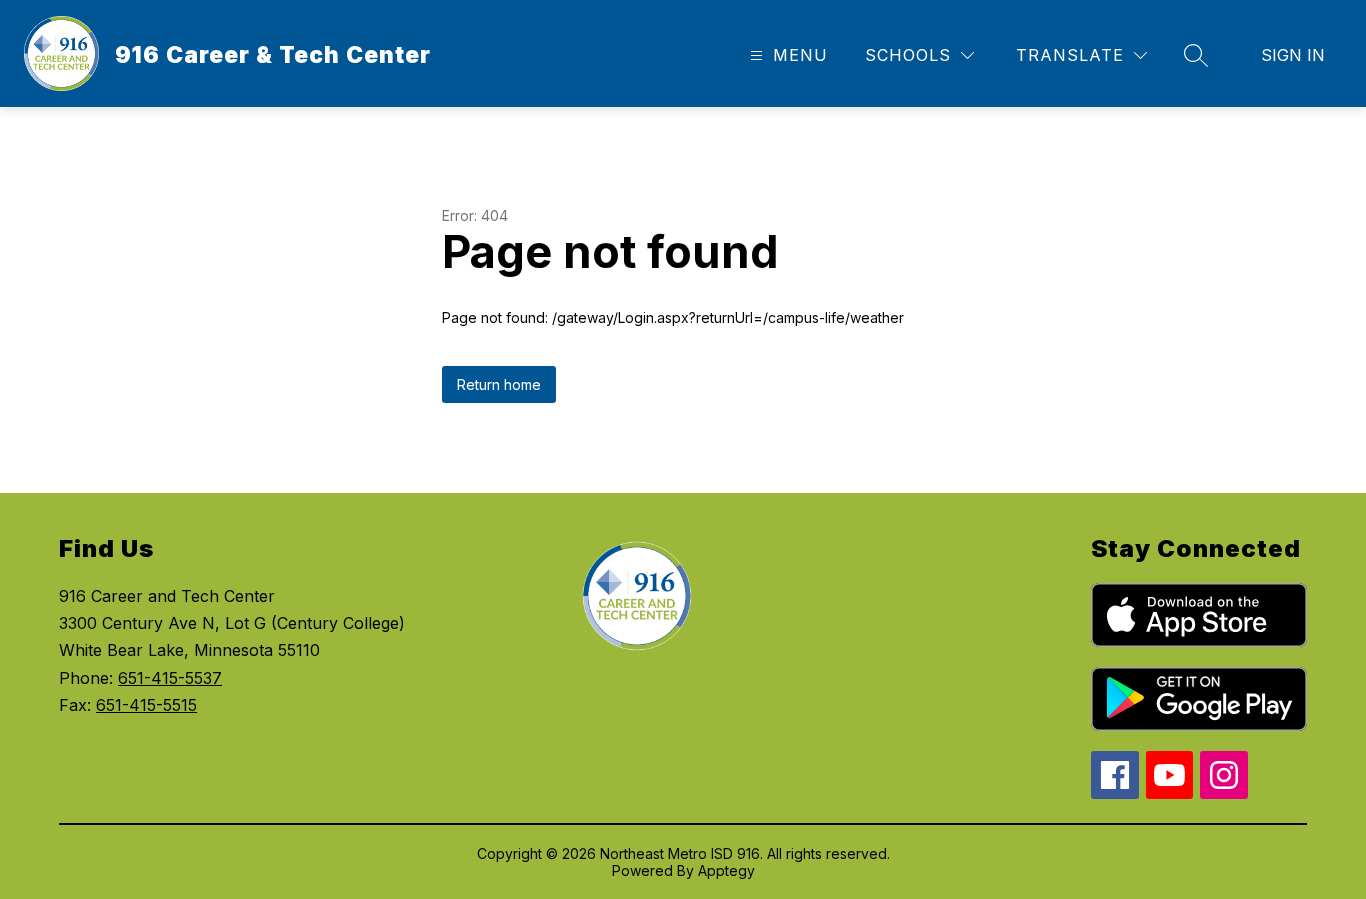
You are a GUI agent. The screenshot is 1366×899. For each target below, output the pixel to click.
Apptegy (726, 870)
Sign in (1293, 55)
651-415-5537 (170, 678)
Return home (499, 384)
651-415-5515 (146, 705)
